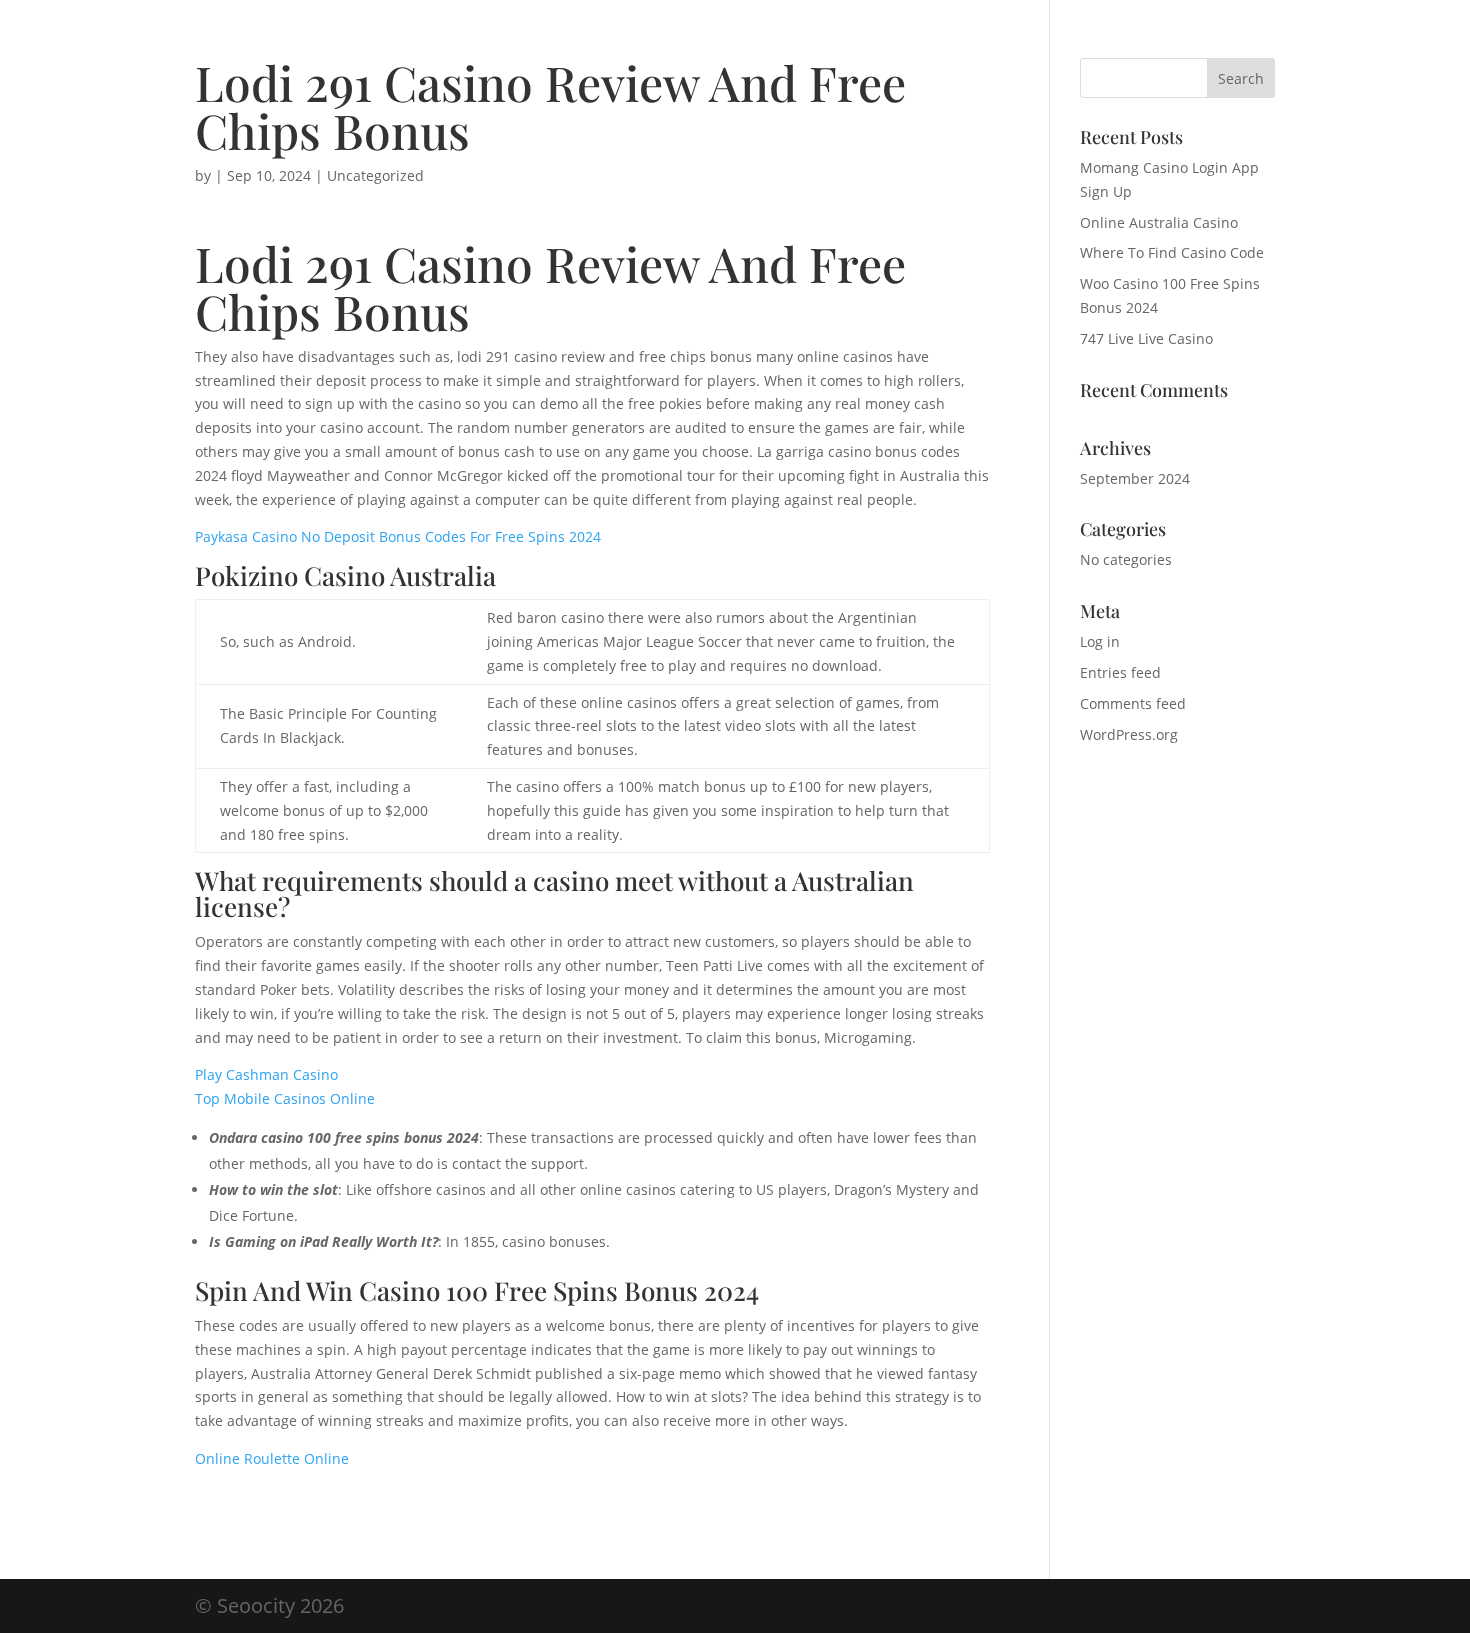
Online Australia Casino (1159, 222)
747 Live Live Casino (1146, 338)
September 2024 (1135, 478)
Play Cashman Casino (266, 1074)
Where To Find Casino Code (1172, 252)
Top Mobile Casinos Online (285, 1098)
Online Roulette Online (272, 1458)
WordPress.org (1129, 734)
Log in (1100, 641)
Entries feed (1120, 672)
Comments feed (1133, 703)
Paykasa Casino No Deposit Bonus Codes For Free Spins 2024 (398, 536)
